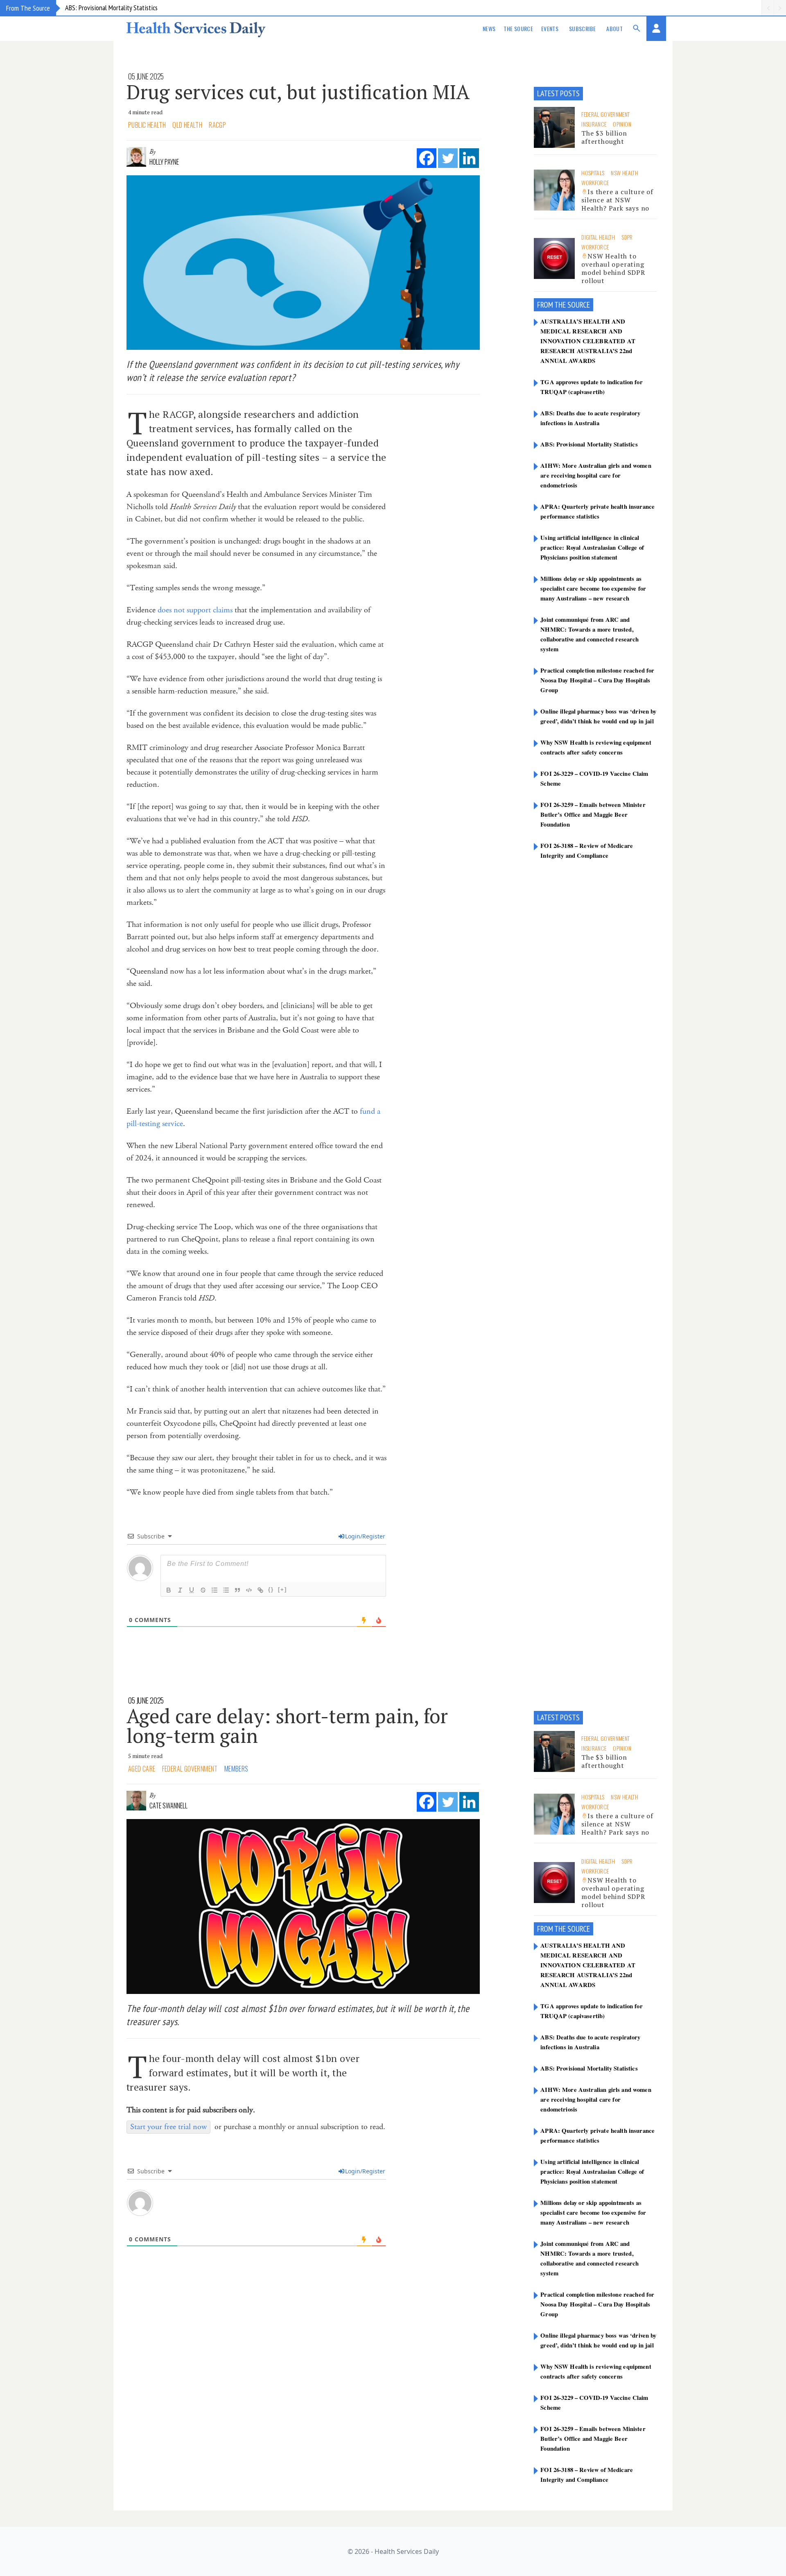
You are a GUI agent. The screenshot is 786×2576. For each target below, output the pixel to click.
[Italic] (180, 1590)
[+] (282, 1589)
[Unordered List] (226, 1590)
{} (271, 1589)
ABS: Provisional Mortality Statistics (111, 8)
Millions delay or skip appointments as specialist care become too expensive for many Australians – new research (593, 588)
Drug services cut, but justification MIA (298, 92)
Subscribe (582, 28)
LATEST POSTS (558, 93)
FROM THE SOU (558, 305)
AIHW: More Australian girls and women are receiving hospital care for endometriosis (596, 475)
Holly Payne (164, 162)
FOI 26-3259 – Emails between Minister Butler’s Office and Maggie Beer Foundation (593, 814)
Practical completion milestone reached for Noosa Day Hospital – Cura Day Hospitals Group (597, 680)
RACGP (217, 125)
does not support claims (195, 610)
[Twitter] (448, 158)
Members (236, 1769)
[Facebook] (427, 158)
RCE (585, 305)
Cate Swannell (168, 1806)
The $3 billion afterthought (604, 137)
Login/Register (365, 1536)
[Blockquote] (237, 1590)
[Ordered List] (215, 1590)
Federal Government (605, 114)
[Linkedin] (469, 158)
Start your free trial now (168, 2127)
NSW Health (625, 173)
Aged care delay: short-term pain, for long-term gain (287, 1726)
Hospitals (593, 173)
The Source (518, 28)
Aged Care (142, 1769)
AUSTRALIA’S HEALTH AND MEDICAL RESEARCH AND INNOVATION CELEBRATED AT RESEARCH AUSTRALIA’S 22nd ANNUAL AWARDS (588, 341)
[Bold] (169, 1590)
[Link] (260, 1590)
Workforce (595, 182)
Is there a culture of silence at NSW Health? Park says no (617, 200)
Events (550, 28)
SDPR (627, 237)
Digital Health (598, 237)
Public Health (147, 125)
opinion (622, 124)
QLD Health (187, 125)
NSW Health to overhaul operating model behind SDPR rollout (613, 268)
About (614, 28)
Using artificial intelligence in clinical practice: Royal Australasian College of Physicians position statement (592, 547)
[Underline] (192, 1590)
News (489, 28)
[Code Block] (249, 1590)
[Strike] (203, 1590)
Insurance (594, 124)
